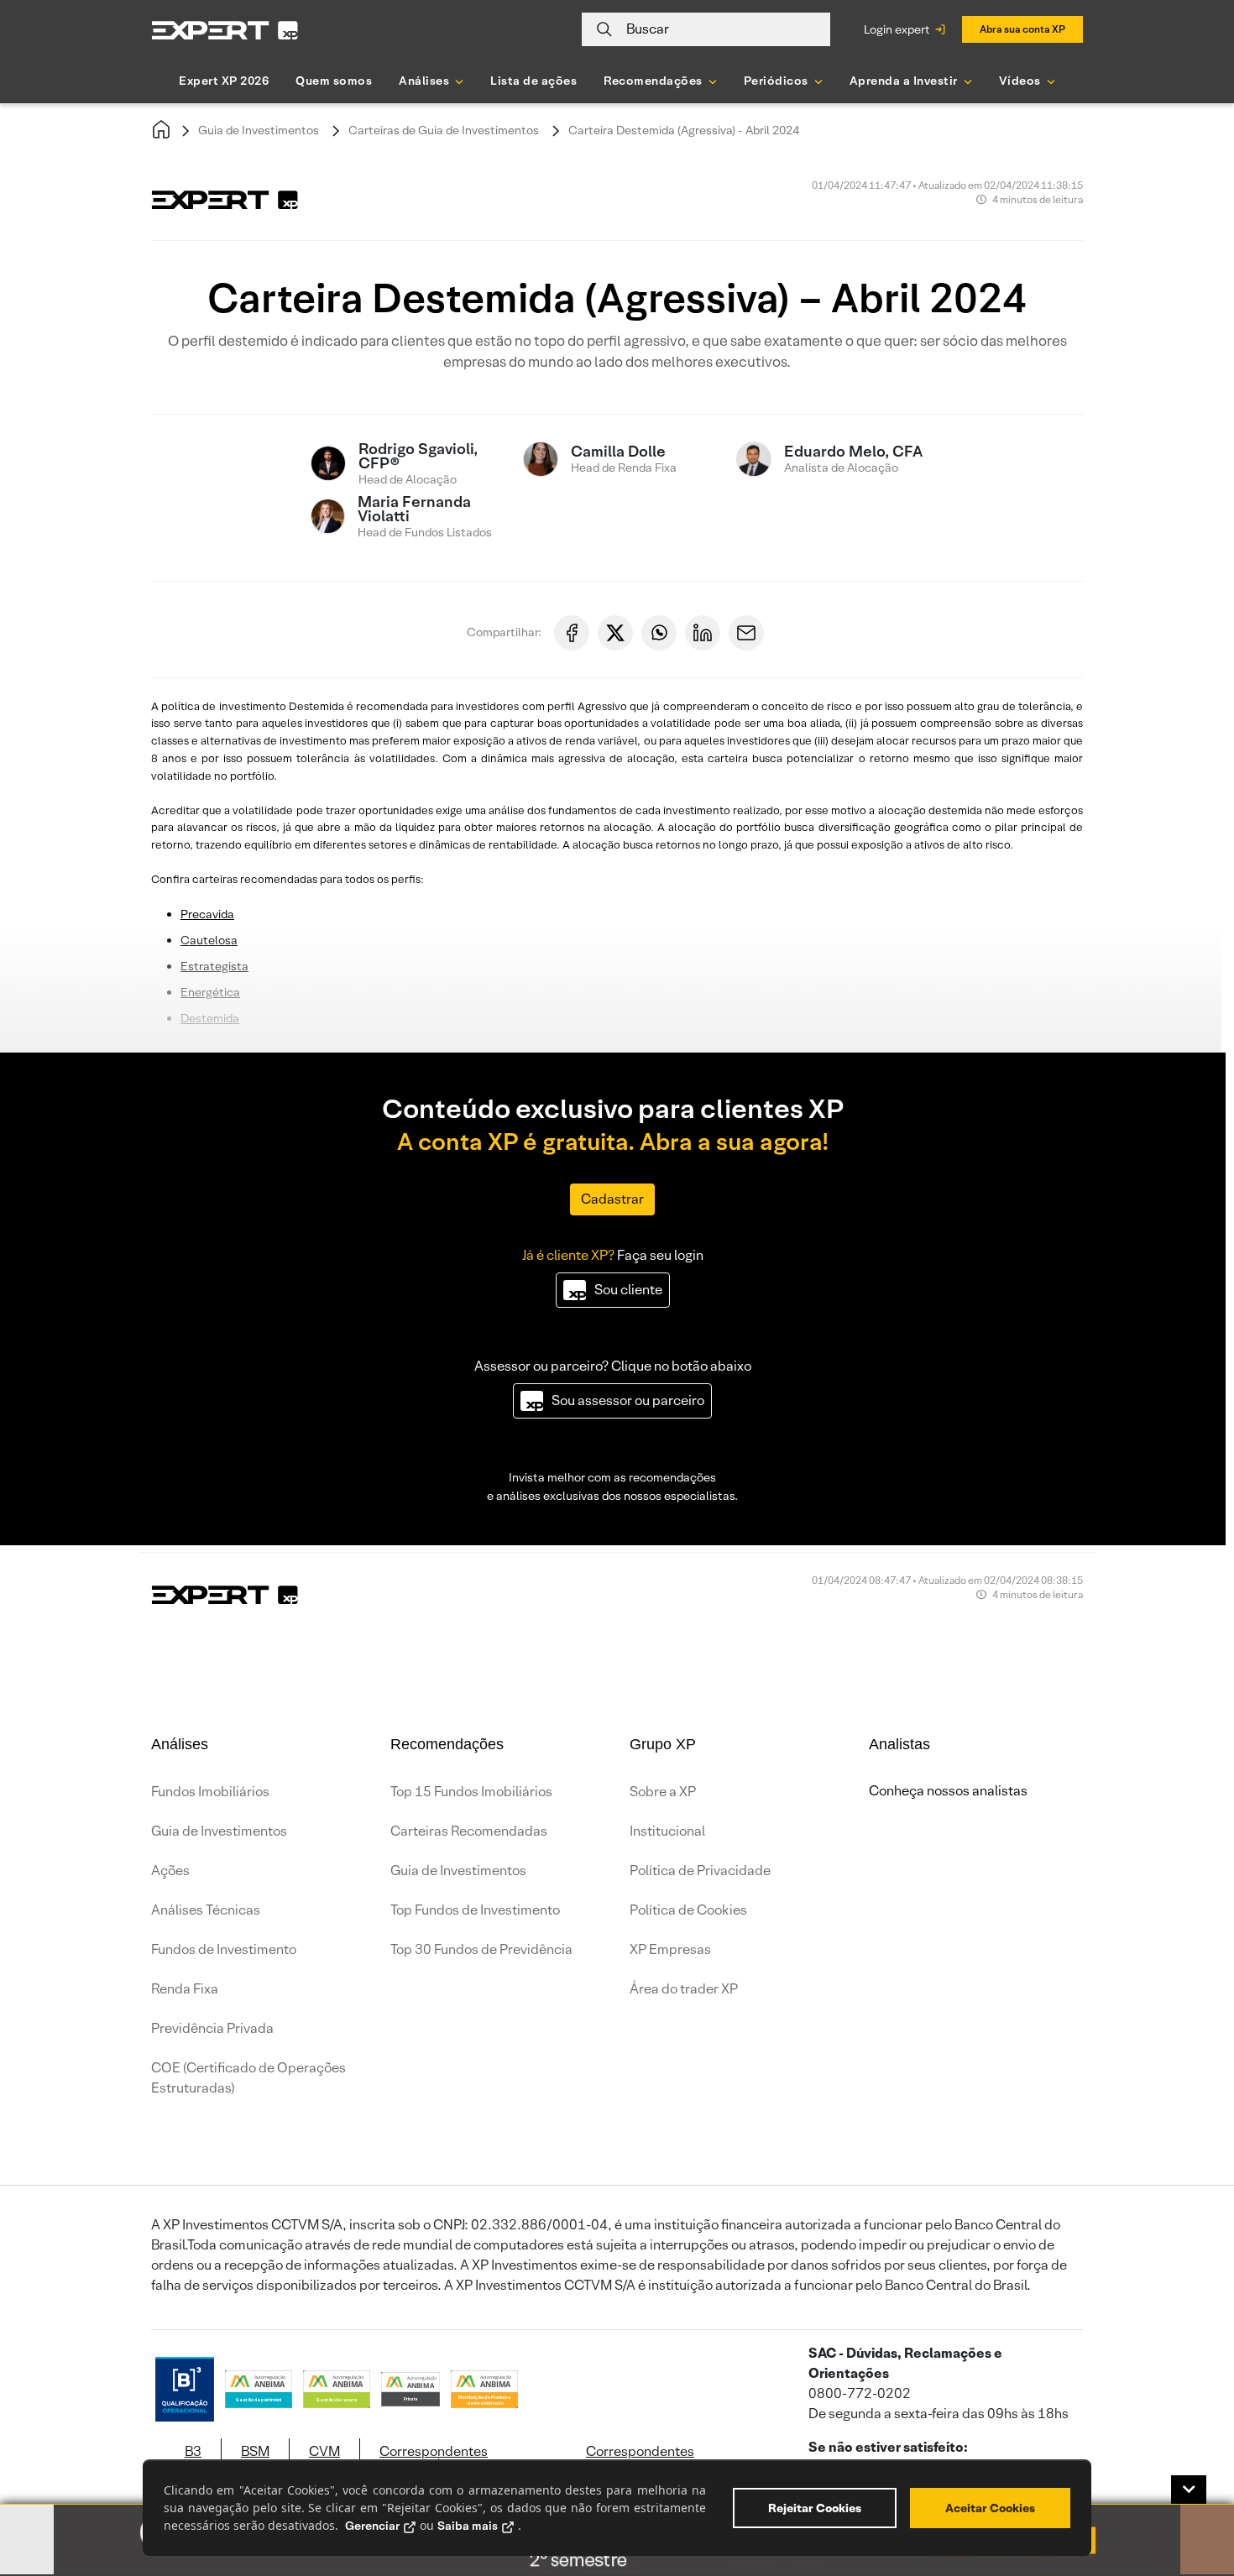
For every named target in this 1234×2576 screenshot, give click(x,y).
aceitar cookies (990, 2508)
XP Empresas (670, 1949)
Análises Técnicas (206, 1910)
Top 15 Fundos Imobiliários (471, 1792)
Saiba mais (468, 2526)
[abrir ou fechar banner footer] (1189, 2490)
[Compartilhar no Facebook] (572, 633)
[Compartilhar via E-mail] (746, 633)
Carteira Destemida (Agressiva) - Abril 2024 (684, 130)
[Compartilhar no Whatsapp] (659, 633)
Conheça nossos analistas (948, 1791)
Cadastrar (612, 1199)
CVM (324, 2451)
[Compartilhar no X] (615, 633)
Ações (170, 1871)
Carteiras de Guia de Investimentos (444, 130)
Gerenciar (372, 2526)
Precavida (207, 914)
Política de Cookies (688, 1910)
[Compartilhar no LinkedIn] (703, 633)
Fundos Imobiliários (210, 1792)
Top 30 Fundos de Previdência (481, 1949)
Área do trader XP (684, 1989)
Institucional (667, 1831)
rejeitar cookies (815, 2508)
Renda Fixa (185, 1989)
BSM (255, 2451)
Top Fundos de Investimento (475, 1910)
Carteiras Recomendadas (469, 1831)
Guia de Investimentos (259, 130)
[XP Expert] (225, 30)
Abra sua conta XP (1022, 29)
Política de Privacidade (700, 1871)
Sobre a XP (663, 1792)
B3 (193, 2451)
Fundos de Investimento (224, 1949)
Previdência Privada (212, 2028)
